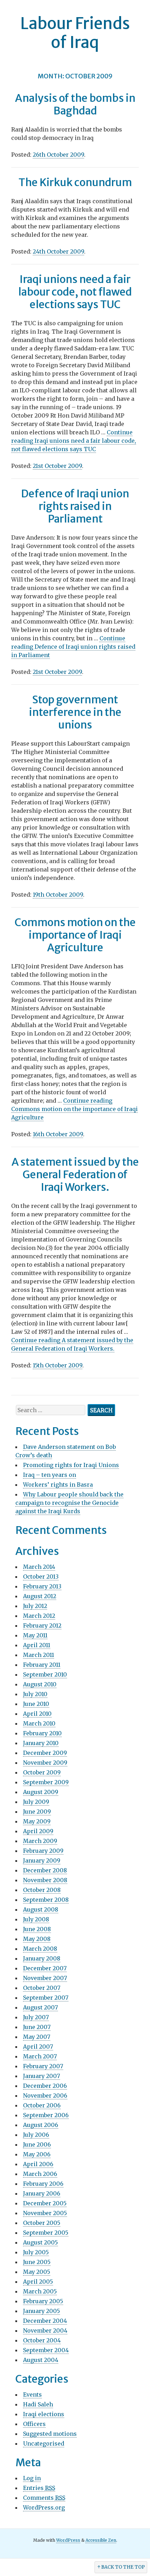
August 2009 (41, 1792)
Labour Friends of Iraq (75, 33)
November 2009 (45, 1763)
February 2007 (43, 2066)
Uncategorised (44, 2443)
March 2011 (39, 1655)
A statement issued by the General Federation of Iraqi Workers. (75, 1174)
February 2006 (43, 2184)
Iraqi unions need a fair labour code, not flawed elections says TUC (75, 292)
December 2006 (45, 2086)
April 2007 (38, 2047)
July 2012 (35, 1606)
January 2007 (42, 2076)
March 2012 (39, 1616)
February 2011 (42, 1665)
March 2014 (39, 1567)
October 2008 (42, 1890)
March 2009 (40, 1841)
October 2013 (41, 1577)
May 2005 (37, 2272)
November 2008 (45, 1880)
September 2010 (45, 1674)
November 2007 (45, 1978)
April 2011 (37, 1645)
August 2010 (40, 1684)
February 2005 (43, 2301)
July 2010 (35, 1694)
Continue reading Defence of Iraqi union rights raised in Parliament (73, 647)
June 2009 (37, 1812)
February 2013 (42, 1586)
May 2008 (37, 1939)
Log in (32, 2478)
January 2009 (42, 1860)
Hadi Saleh (38, 2404)
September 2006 (46, 2115)
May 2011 (35, 1635)
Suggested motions (50, 2434)
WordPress (68, 2540)
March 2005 (40, 2291)
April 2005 (38, 2282)
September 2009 (46, 1782)
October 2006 (42, 2105)
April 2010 (37, 1714)
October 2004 (42, 2340)
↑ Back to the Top (121, 2567)
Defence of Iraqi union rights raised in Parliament (75, 506)
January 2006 (42, 2193)
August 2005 (40, 2242)
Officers (34, 2424)
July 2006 (36, 2135)
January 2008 (42, 1958)
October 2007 (42, 1988)
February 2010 (42, 1733)
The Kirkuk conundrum (75, 182)
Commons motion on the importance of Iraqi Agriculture (75, 935)
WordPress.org (44, 2507)
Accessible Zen (101, 2540)
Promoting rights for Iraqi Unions (71, 1465)
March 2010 (39, 1723)
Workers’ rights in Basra (58, 1485)
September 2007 (46, 1998)
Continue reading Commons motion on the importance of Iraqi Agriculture (74, 1109)
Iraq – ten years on (50, 1475)
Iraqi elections (44, 2414)
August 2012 (40, 1596)
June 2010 (36, 1704)
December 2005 (45, 2203)
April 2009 (38, 1831)
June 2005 (37, 2262)
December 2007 (45, 1968)
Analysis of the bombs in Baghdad (75, 104)
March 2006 (40, 2174)
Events (32, 2394)
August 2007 (40, 2007)
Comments (44, 2498)
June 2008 (37, 1929)
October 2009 (42, 1772)
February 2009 (43, 1851)
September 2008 (46, 1900)
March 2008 (40, 1949)
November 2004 (45, 2331)
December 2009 (45, 1753)
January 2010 (41, 1743)
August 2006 (41, 2125)
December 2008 (45, 1870)
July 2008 (36, 1919)
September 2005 (46, 2233)
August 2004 (41, 2360)
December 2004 (45, 2321)
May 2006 (37, 2154)
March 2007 (40, 2056)
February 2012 (42, 1625)
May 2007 (37, 2037)
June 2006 (37, 2144)
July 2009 (36, 1802)
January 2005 (42, 2311)
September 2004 (46, 2350)
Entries (39, 2488)
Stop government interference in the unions (75, 712)
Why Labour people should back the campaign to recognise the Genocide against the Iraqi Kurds (69, 1503)
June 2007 (37, 2027)
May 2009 (37, 1821)
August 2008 (41, 1909)
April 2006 (38, 2164)
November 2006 (45, 2095)
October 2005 (42, 2223)
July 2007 (36, 2017)
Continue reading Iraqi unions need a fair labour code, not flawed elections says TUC (74, 441)
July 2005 (36, 2252)
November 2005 (45, 2213)
